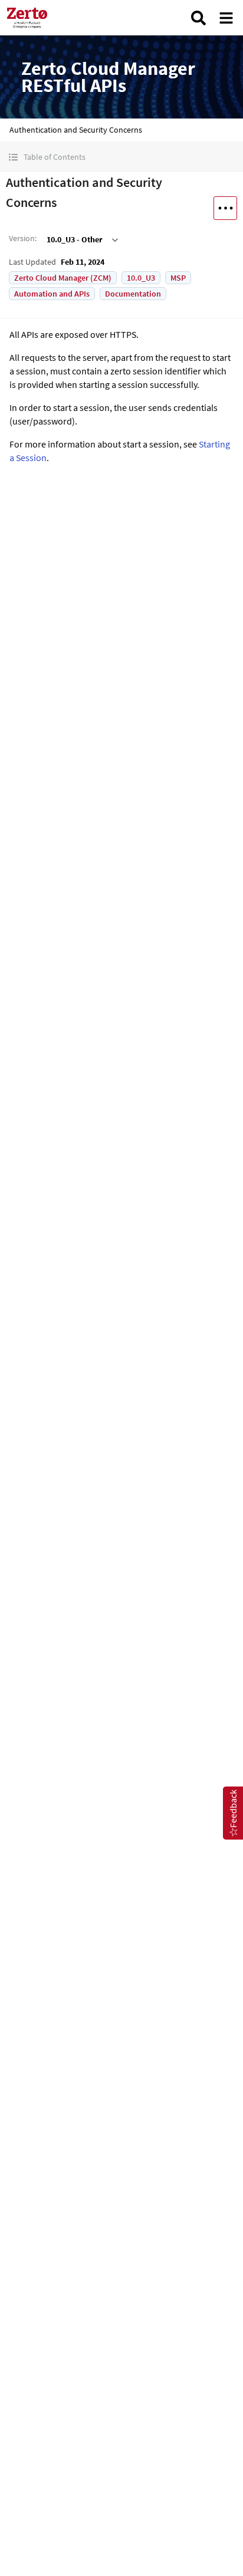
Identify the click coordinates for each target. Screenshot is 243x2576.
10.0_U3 (141, 278)
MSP (178, 278)
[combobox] (81, 239)
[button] (121, 157)
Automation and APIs (52, 294)
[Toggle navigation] (226, 18)
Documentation (133, 294)
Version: (23, 238)
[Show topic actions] (225, 208)
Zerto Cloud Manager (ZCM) (63, 278)
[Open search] (198, 18)
